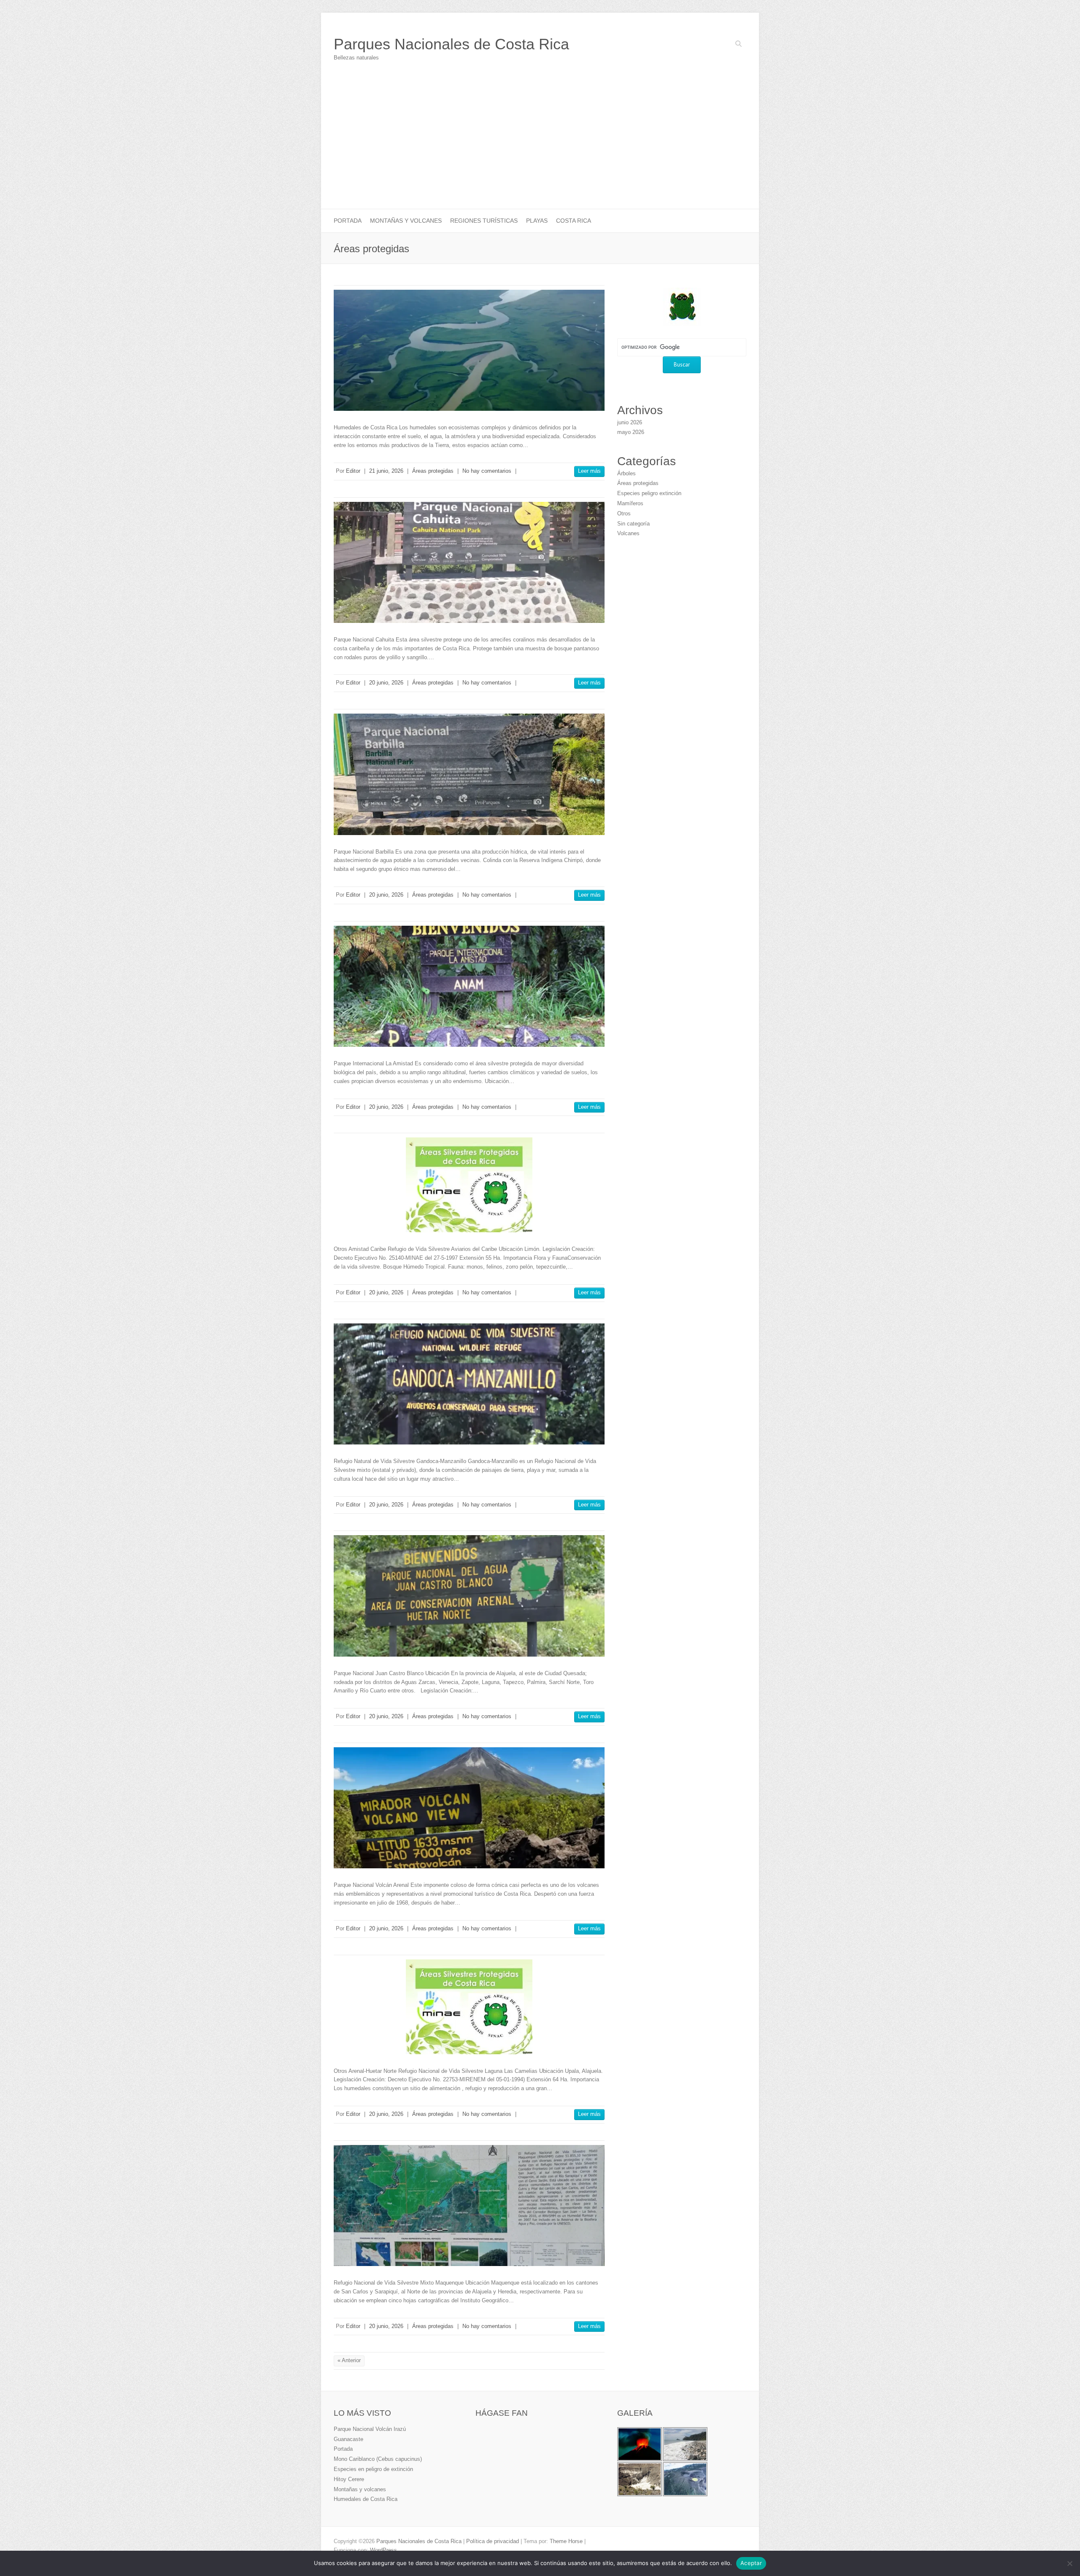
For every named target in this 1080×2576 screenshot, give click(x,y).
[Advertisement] (540, 146)
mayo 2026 (631, 432)
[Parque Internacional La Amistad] (469, 986)
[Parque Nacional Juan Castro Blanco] (469, 1596)
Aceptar (751, 2563)
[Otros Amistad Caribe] (469, 1185)
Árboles (626, 473)
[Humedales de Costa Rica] (469, 350)
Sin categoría (633, 524)
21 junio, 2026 (386, 471)
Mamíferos (630, 503)
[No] (1069, 2563)
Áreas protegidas (433, 471)
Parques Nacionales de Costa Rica (451, 44)
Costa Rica (574, 221)
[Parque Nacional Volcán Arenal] (469, 1808)
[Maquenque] (469, 2205)
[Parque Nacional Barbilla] (469, 774)
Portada (348, 221)
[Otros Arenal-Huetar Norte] (469, 2007)
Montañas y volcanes (406, 221)
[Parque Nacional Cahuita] (469, 562)
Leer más (589, 471)
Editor (353, 471)
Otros (624, 513)
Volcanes (628, 533)
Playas (537, 221)
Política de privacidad (493, 2541)
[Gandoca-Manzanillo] (469, 1384)
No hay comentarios (487, 471)
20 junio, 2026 (386, 683)
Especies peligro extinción (649, 493)
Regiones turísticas (484, 221)
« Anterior (349, 2360)
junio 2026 (630, 422)
